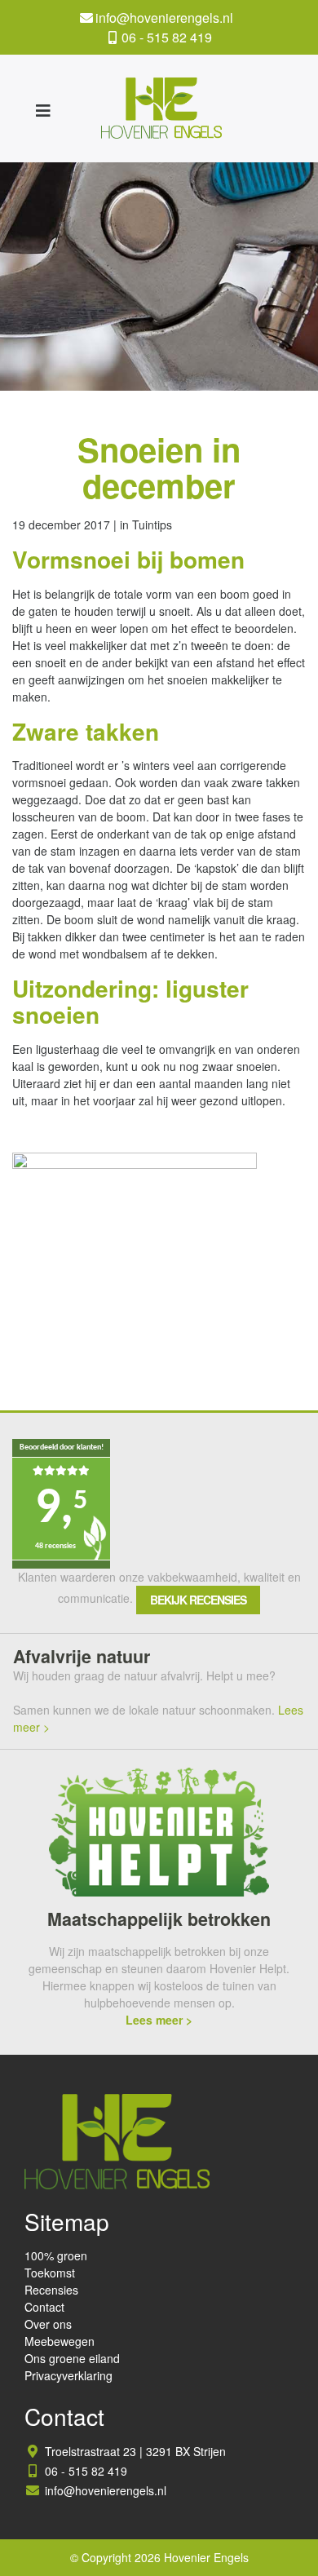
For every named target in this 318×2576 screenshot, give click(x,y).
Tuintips (152, 524)
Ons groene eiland (72, 2358)
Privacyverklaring (68, 2375)
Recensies (51, 2290)
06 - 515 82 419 (167, 37)
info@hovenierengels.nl (164, 18)
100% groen (56, 2255)
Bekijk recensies (198, 1600)
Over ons (48, 2324)
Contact (44, 2307)
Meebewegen (60, 2341)
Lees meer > (159, 2020)
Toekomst (50, 2273)
